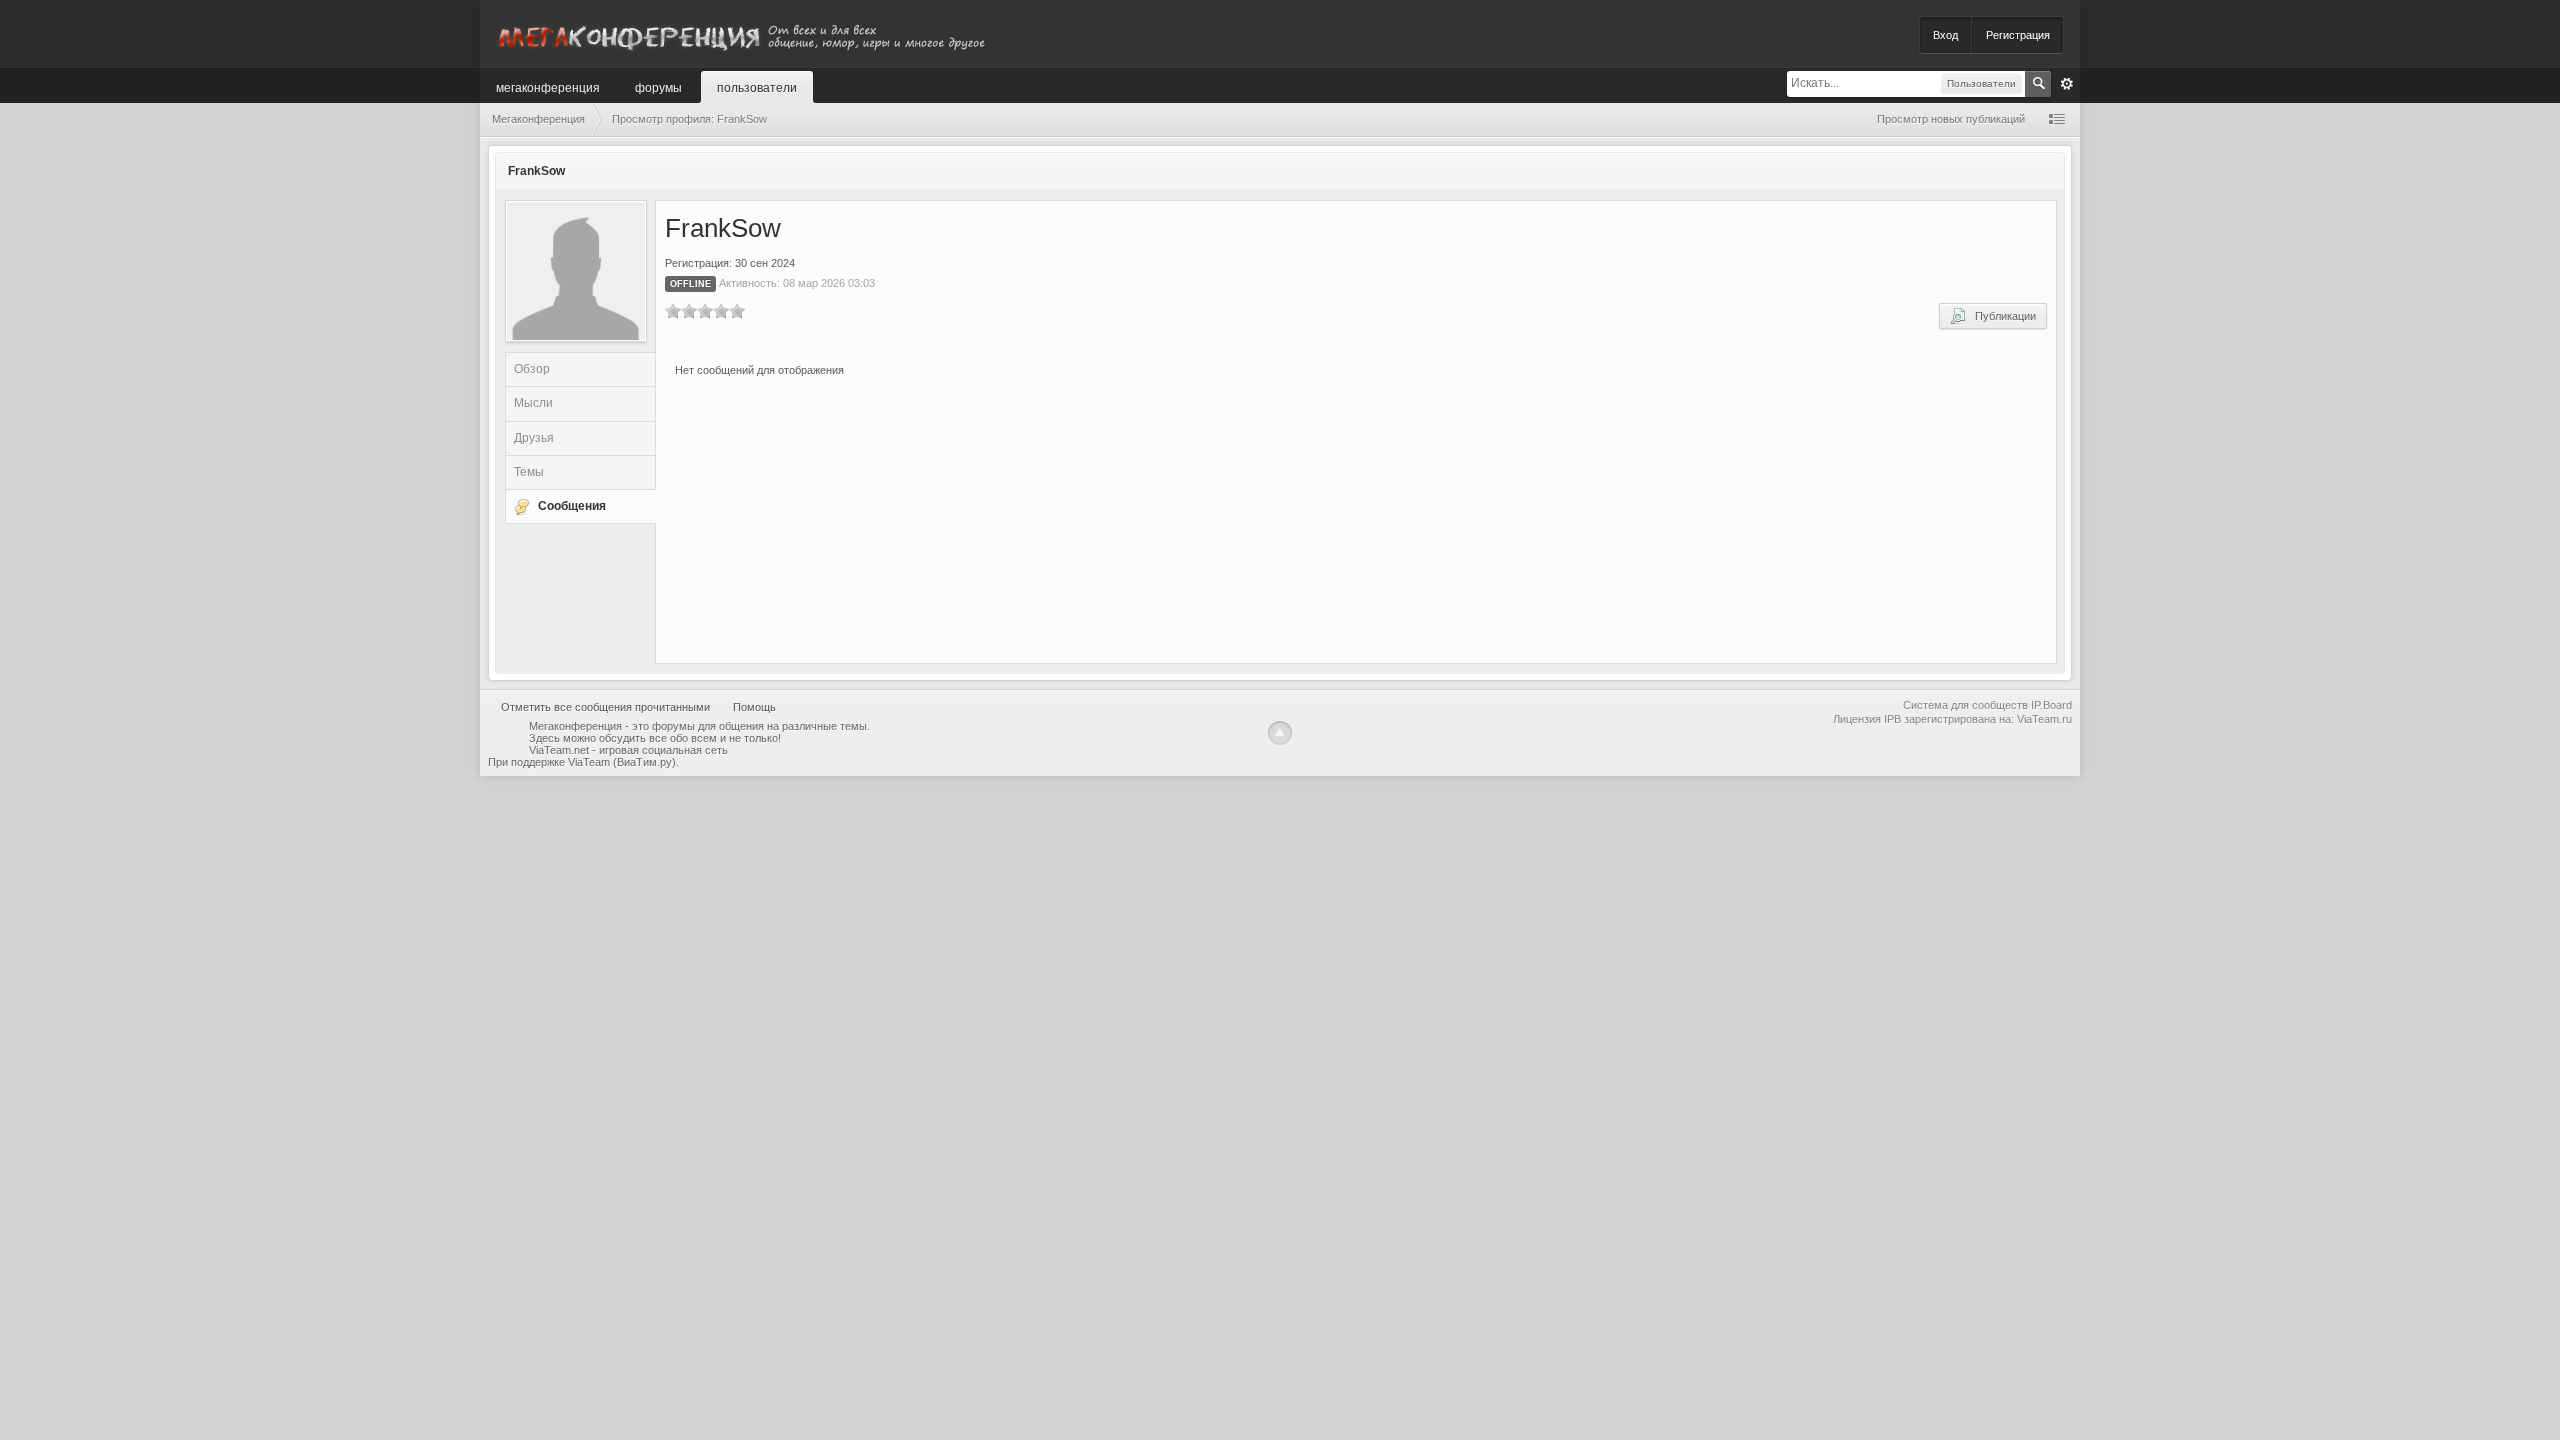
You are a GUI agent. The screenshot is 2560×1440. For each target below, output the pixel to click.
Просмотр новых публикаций (1951, 119)
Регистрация (2018, 35)
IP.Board (2051, 705)
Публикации (2001, 316)
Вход (1945, 35)
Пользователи (757, 86)
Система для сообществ (1965, 705)
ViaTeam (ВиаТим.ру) (622, 762)
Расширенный (2067, 84)
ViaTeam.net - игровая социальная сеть (628, 750)
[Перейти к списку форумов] (740, 33)
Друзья (534, 438)
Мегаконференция (548, 86)
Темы (529, 472)
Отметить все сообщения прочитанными (605, 707)
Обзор (532, 369)
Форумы (658, 86)
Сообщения (572, 506)
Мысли (533, 403)
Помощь (754, 707)
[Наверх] (1280, 733)
